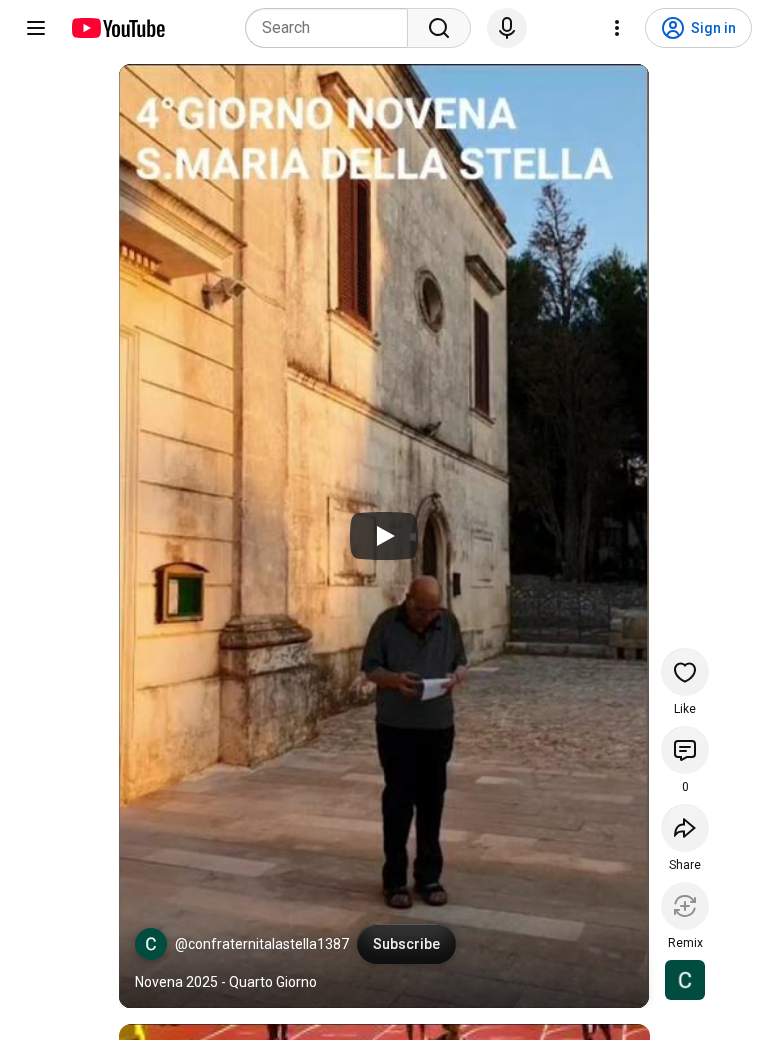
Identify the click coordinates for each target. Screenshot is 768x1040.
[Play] (384, 536)
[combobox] (332, 28)
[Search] (439, 28)
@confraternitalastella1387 (262, 944)
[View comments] (685, 750)
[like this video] (685, 672)
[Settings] (617, 28)
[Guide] (36, 28)
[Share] (685, 828)
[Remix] (685, 906)
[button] (151, 944)
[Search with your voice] (507, 28)
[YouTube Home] (117, 28)
